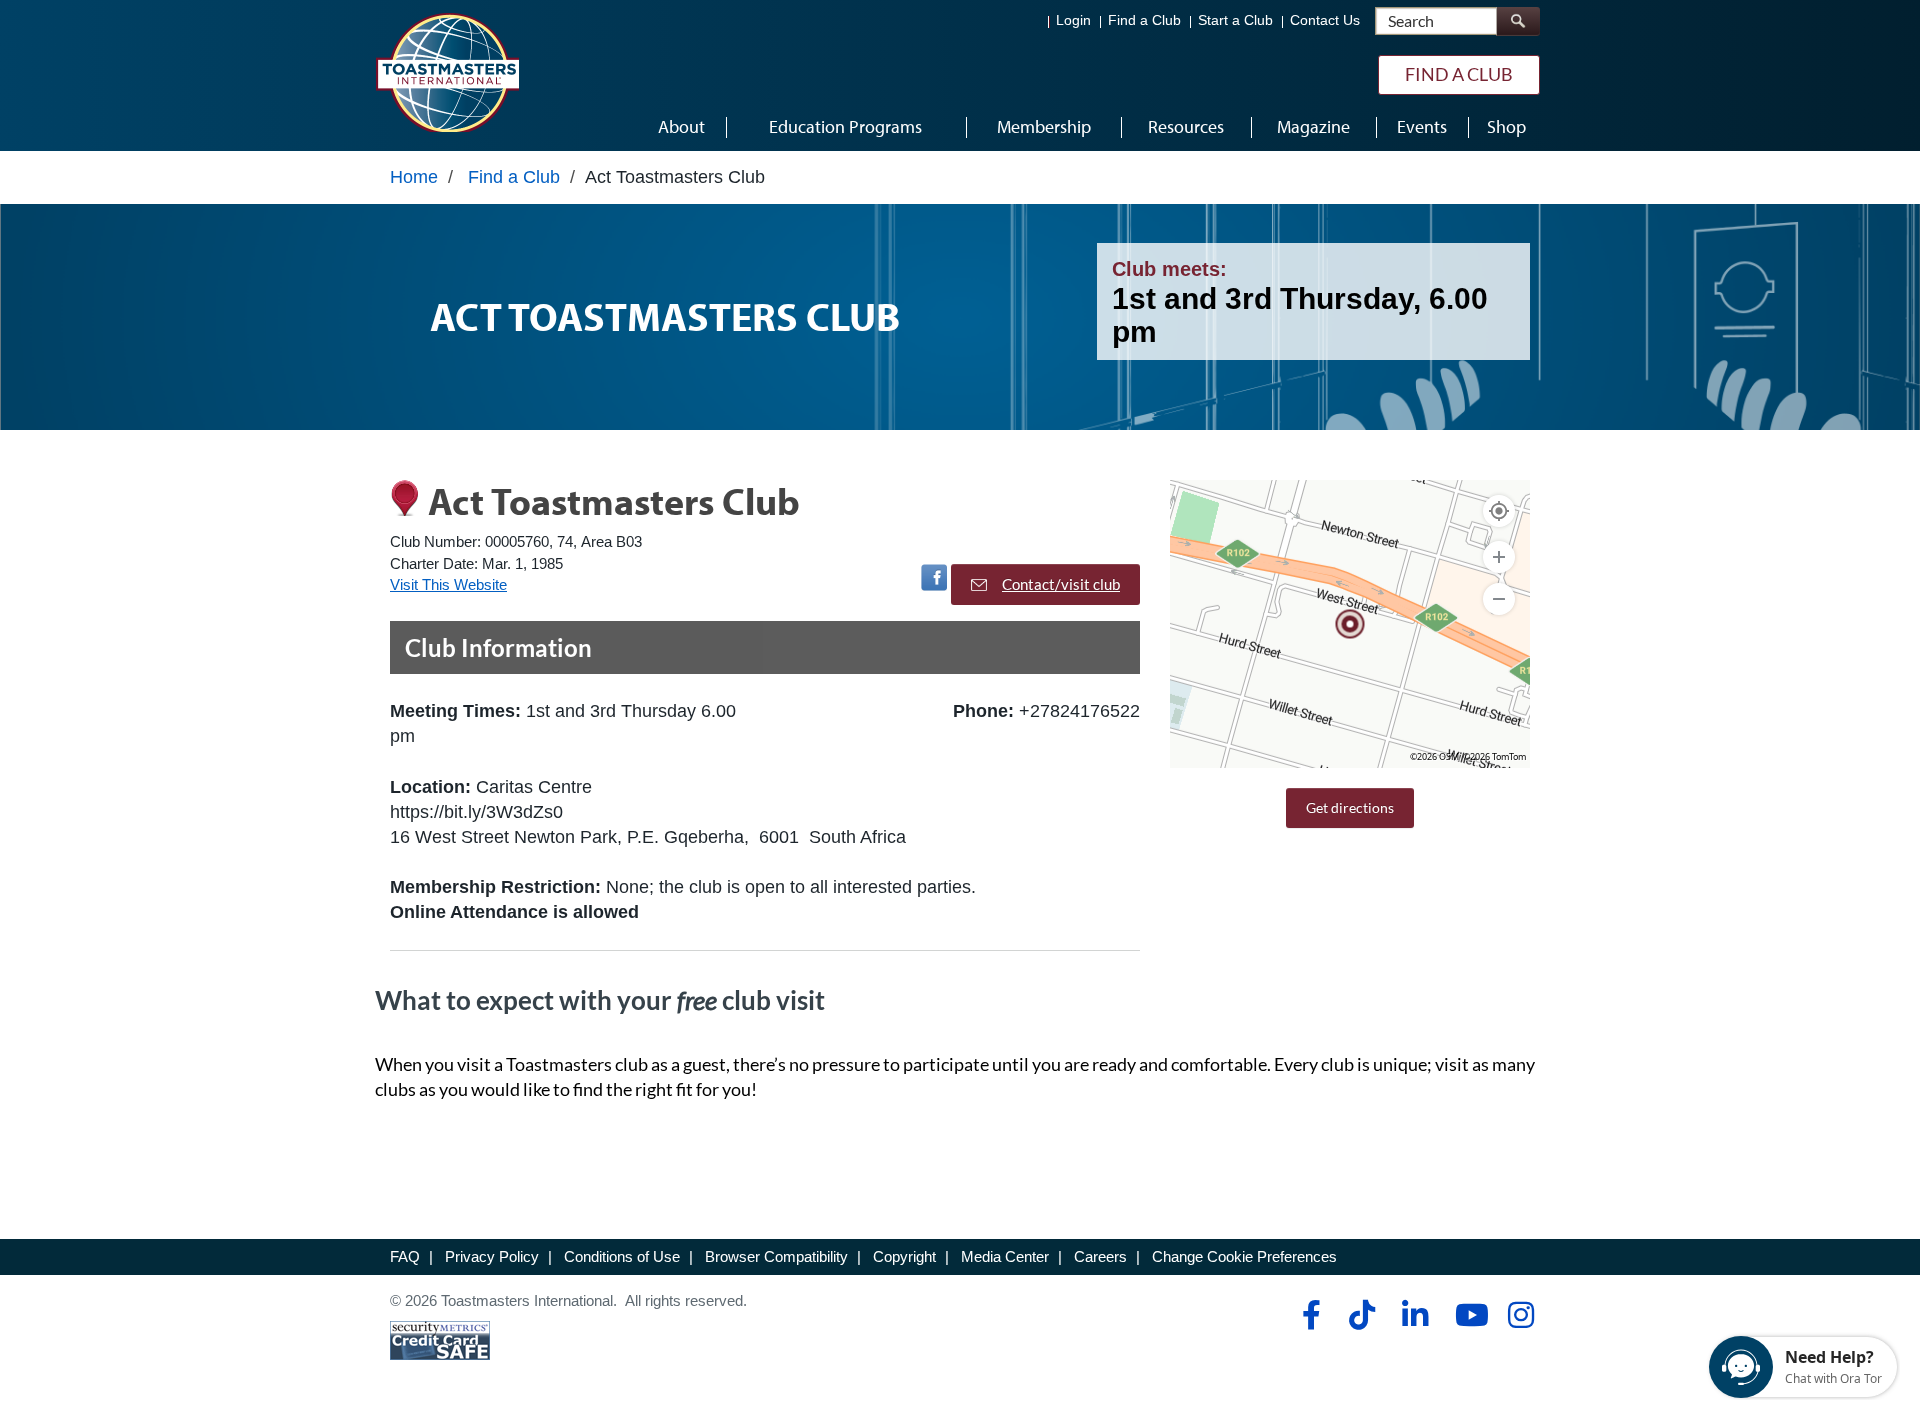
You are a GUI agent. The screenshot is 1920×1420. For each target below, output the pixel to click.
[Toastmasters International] (447, 72)
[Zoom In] (1499, 557)
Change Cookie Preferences (1244, 1256)
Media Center (1005, 1256)
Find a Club (1144, 20)
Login (1073, 20)
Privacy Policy (492, 1256)
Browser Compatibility (776, 1256)
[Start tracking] (1499, 511)
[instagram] (1520, 1315)
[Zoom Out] (1499, 599)
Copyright (904, 1256)
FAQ (405, 1256)
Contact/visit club (1061, 584)
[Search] (1518, 21)
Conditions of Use (622, 1256)
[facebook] (1308, 1315)
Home (414, 177)
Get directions (1350, 807)
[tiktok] (1361, 1315)
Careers (1100, 1256)
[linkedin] (1414, 1315)
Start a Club (1235, 20)
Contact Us (1325, 20)
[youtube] (1467, 1315)
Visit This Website (448, 584)
